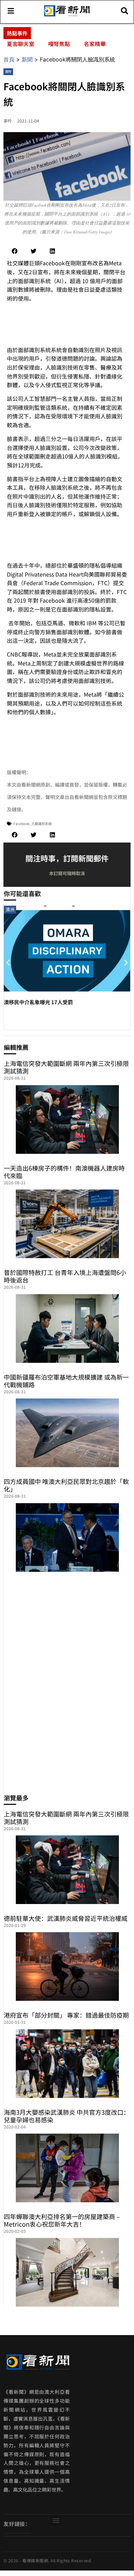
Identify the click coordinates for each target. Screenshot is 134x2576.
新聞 (27, 59)
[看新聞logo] (67, 16)
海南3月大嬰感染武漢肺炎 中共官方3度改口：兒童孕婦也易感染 (67, 2116)
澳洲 (10, 909)
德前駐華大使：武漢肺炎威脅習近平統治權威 (66, 1918)
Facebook (21, 823)
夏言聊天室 (21, 44)
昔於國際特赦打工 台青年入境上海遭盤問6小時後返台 (65, 1276)
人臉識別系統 (42, 823)
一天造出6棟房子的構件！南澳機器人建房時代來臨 (64, 1172)
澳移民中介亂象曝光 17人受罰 (38, 1002)
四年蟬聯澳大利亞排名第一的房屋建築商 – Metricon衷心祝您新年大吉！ (62, 2220)
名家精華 (95, 44)
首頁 (9, 59)
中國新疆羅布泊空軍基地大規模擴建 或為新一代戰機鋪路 (66, 1381)
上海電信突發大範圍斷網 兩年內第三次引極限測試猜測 (66, 1067)
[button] (15, 251)
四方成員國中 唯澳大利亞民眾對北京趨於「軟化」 (66, 1485)
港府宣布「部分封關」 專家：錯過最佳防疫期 (66, 2015)
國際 (8, 72)
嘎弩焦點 (59, 44)
